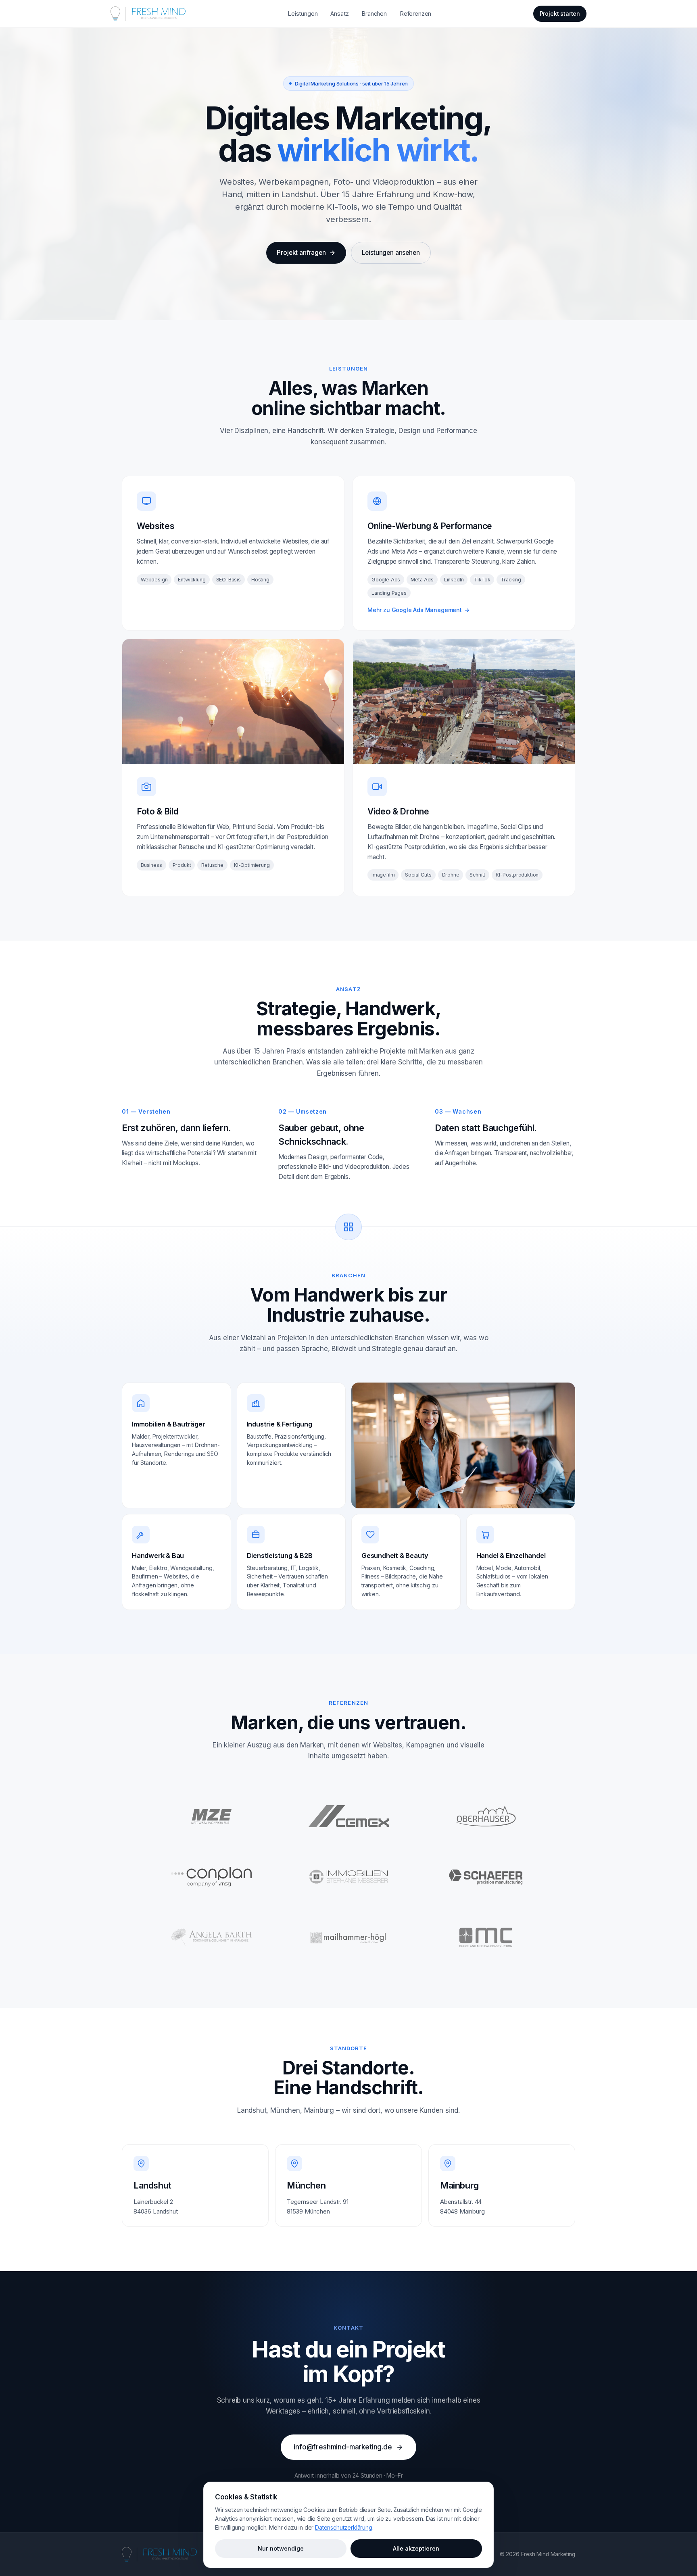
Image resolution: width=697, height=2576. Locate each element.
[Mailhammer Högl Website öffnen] (348, 1937)
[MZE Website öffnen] (211, 1816)
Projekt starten (560, 14)
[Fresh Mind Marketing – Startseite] (148, 14)
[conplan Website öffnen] (211, 1877)
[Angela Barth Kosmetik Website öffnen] (211, 1937)
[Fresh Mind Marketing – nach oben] (160, 2554)
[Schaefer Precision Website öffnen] (486, 1877)
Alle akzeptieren (416, 2548)
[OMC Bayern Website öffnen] (486, 1937)
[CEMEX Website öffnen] (348, 1816)
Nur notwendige (281, 2548)
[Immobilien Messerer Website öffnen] (348, 1877)
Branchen (374, 14)
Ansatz (339, 14)
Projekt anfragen (301, 253)
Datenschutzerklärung (343, 2527)
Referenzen (415, 14)
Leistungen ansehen (391, 253)
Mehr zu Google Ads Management (418, 610)
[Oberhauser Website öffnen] (486, 1816)
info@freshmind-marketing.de (343, 2447)
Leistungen (303, 14)
